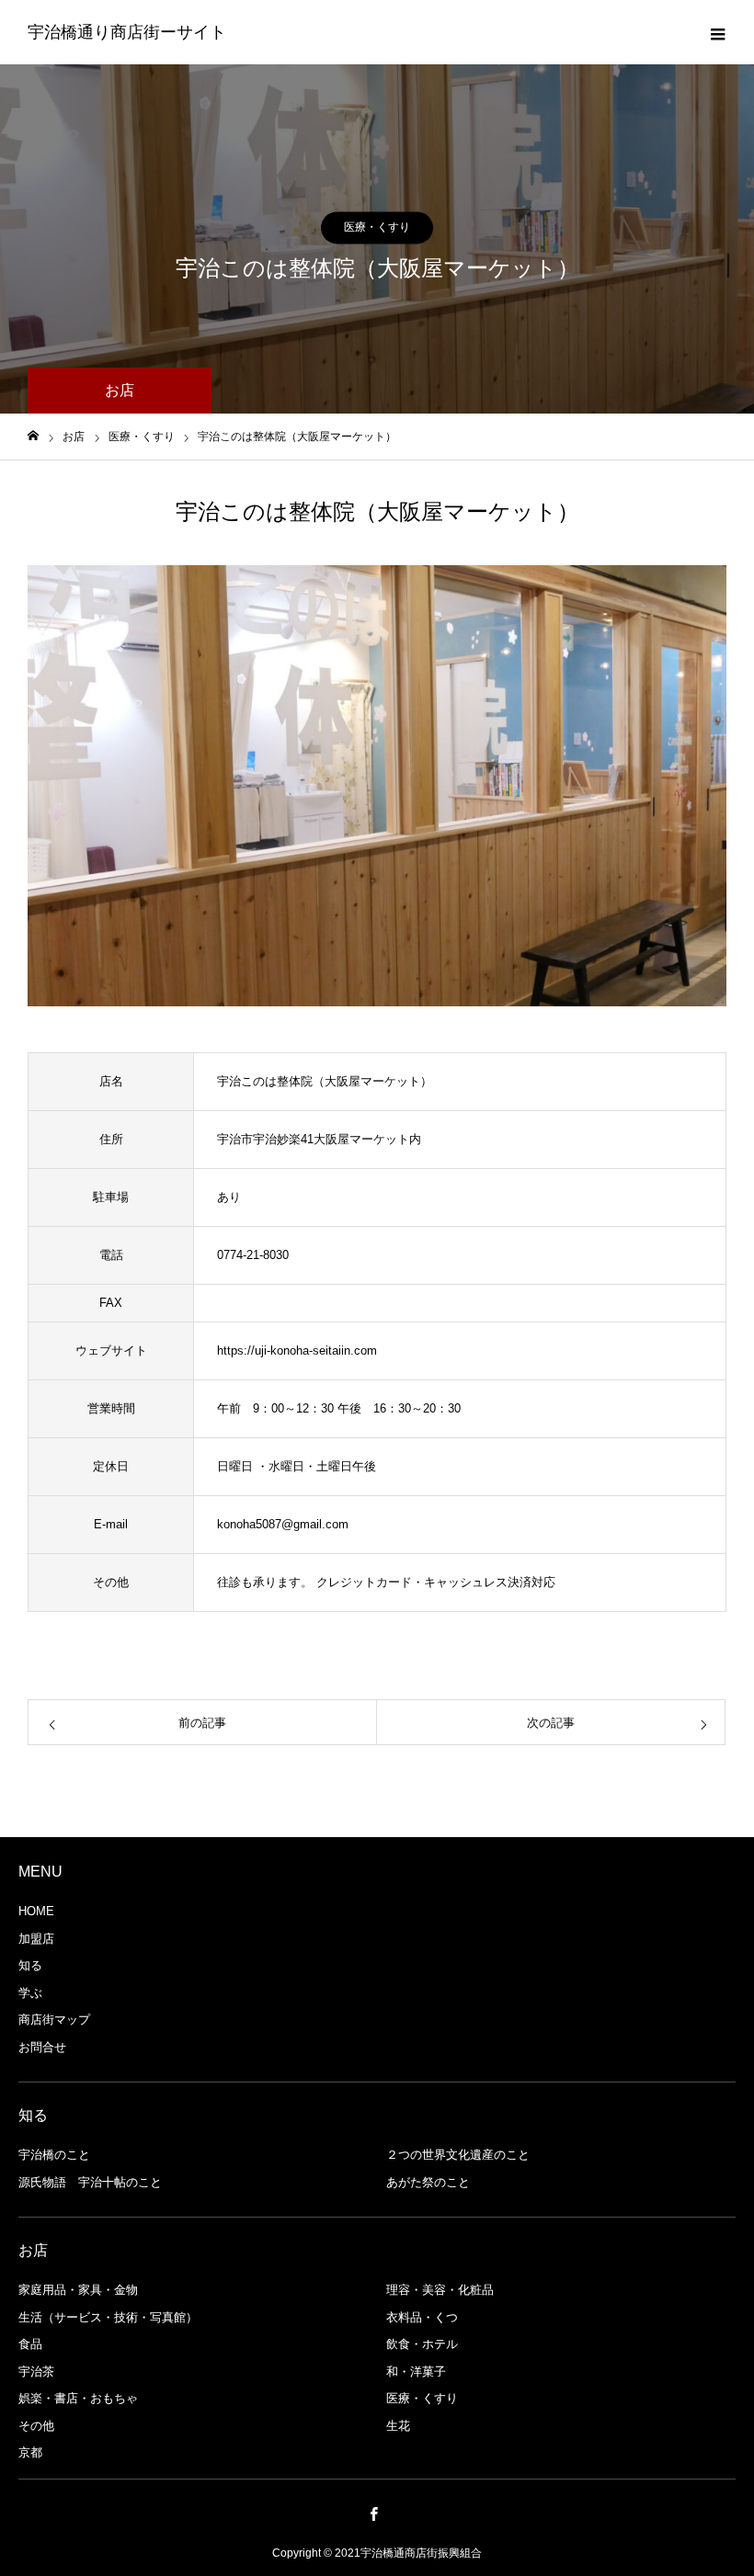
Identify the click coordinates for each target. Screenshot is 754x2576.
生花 (398, 2426)
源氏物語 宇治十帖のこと (90, 2182)
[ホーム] (33, 436)
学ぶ (30, 1993)
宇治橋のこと (54, 2155)
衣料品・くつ (422, 2317)
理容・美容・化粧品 (440, 2290)
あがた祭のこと (428, 2182)
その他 (36, 2426)
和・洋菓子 (416, 2372)
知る (30, 1965)
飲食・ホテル (422, 2344)
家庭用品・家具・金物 (78, 2290)
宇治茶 (36, 2372)
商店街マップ (54, 2020)
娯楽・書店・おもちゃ (78, 2398)
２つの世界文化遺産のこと (458, 2155)
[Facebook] (374, 2514)
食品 (30, 2344)
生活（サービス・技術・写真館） (108, 2317)
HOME (36, 1911)
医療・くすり (377, 227)
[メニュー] (717, 32)
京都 (30, 2452)
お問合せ (42, 2047)
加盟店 (36, 1939)
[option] (377, 786)
